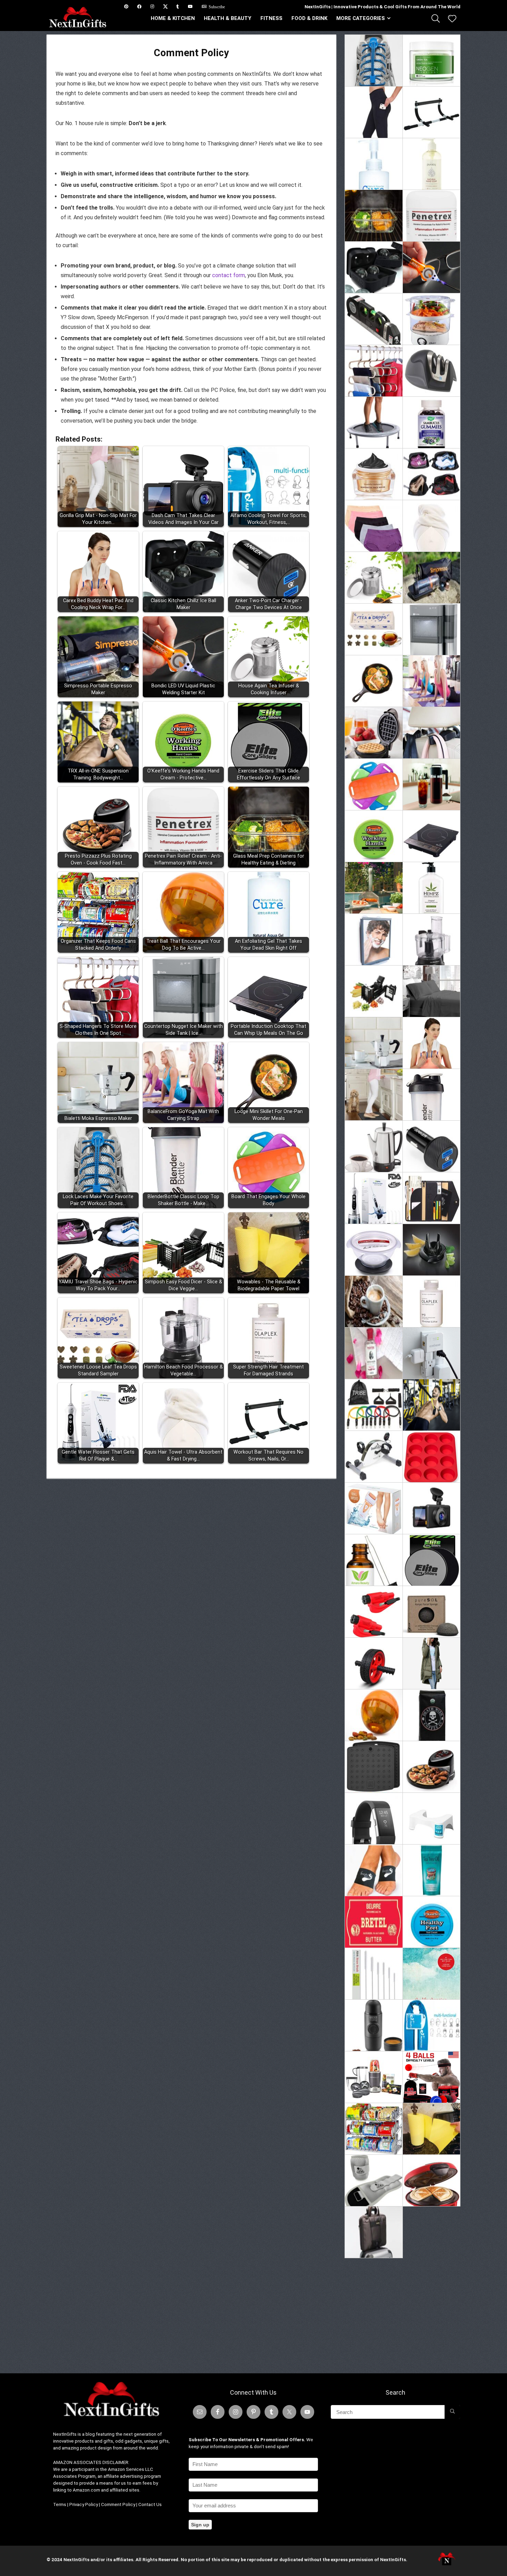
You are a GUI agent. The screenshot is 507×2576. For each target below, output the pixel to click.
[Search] (452, 2412)
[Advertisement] (402, 2313)
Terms (60, 2504)
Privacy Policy (84, 2504)
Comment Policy (118, 2504)
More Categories (361, 18)
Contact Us (150, 2504)
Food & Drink (309, 18)
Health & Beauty (228, 18)
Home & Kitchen (173, 18)
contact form (228, 275)
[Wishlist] (452, 19)
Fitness (271, 18)
